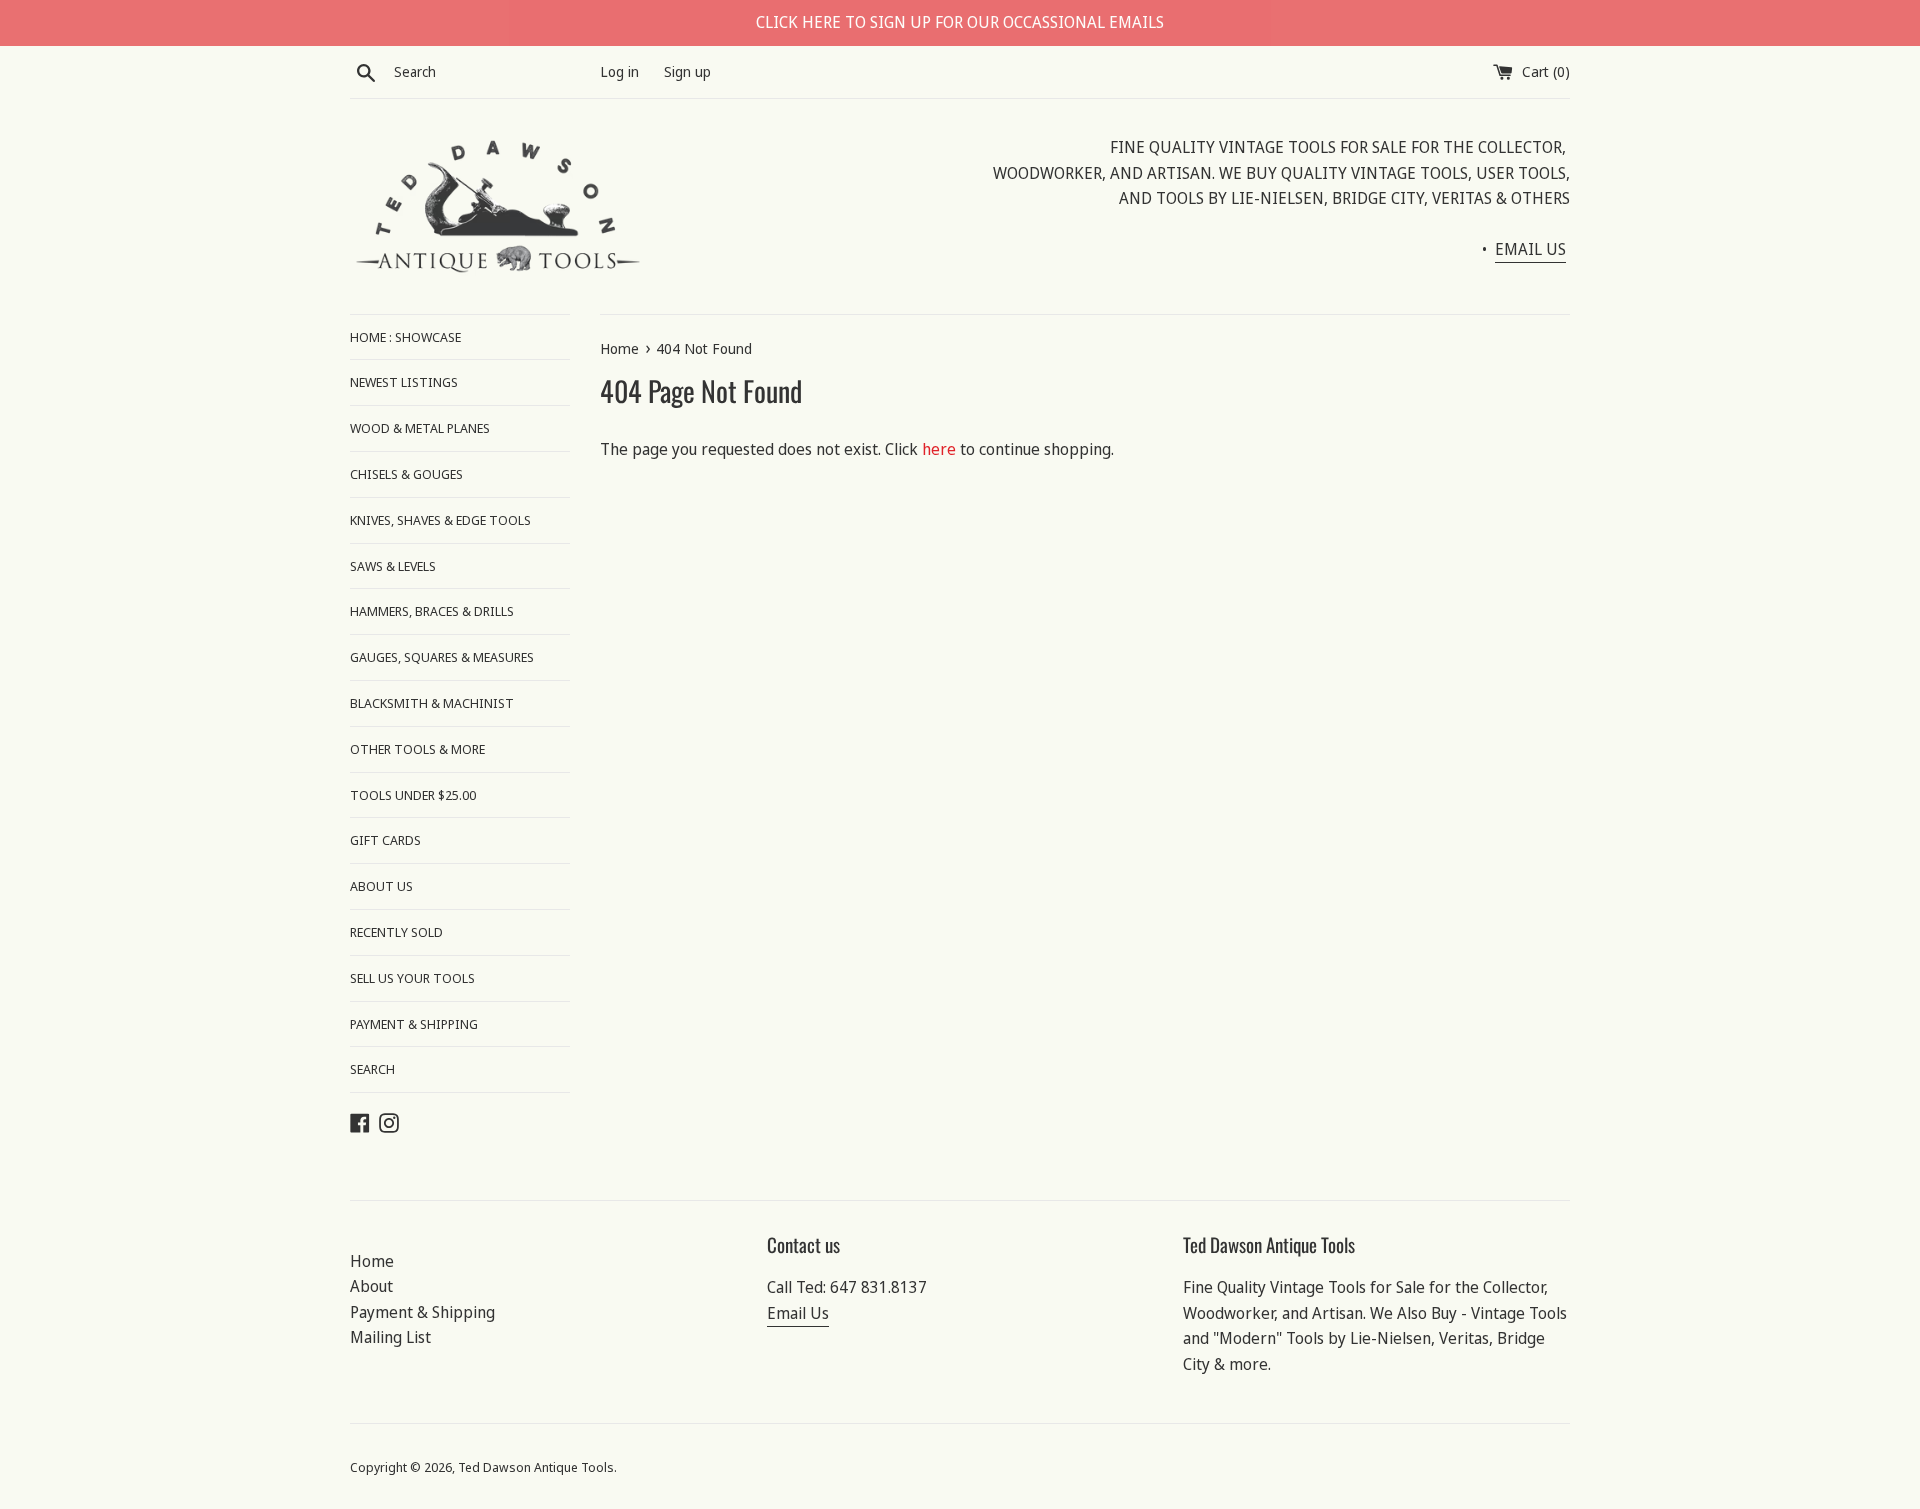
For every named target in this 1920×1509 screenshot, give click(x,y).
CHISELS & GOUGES (406, 474)
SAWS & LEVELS (393, 566)
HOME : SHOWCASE (405, 337)
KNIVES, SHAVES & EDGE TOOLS (440, 520)
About (371, 1286)
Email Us (798, 1313)
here (939, 449)
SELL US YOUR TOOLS (412, 978)
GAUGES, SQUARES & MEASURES (442, 657)
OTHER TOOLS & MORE (417, 749)
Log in (619, 71)
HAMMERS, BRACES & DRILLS (432, 611)
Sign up (687, 71)
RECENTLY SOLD (396, 932)
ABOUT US (381, 886)
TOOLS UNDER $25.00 (413, 795)
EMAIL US (1530, 249)
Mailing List (390, 1337)
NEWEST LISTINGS (404, 382)
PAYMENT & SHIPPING (414, 1024)
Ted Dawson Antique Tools (536, 1467)
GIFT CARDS (385, 840)
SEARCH (372, 1069)
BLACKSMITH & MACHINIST (432, 703)
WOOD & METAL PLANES (420, 428)
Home (372, 1261)
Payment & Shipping (422, 1312)
